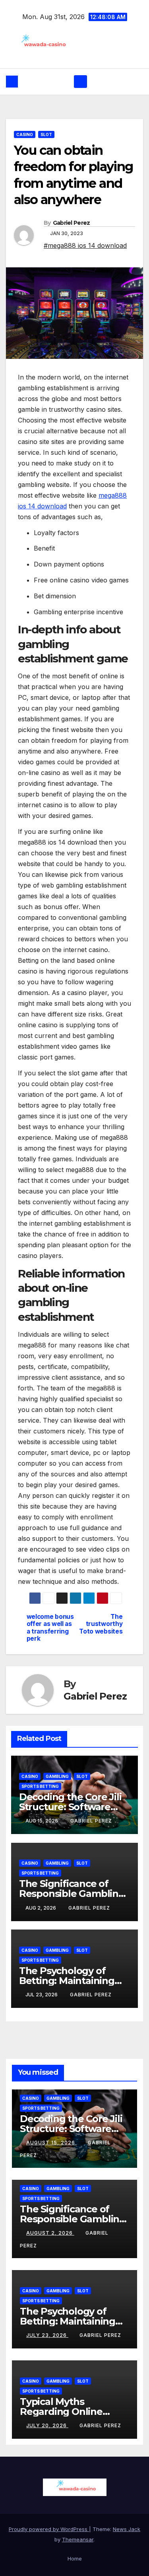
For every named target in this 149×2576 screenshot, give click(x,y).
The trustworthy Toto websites (101, 1624)
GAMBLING (57, 1776)
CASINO (25, 134)
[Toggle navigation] (80, 82)
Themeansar (78, 2539)
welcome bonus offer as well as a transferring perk (50, 1628)
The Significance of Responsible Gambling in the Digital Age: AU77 (74, 1894)
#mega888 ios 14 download (85, 245)
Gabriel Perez (72, 223)
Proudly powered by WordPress (49, 2529)
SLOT (46, 134)
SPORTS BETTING (40, 1786)
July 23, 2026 (47, 2335)
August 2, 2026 (50, 2233)
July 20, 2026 (47, 2425)
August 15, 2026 (51, 2143)
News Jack (127, 2529)
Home (75, 2558)
